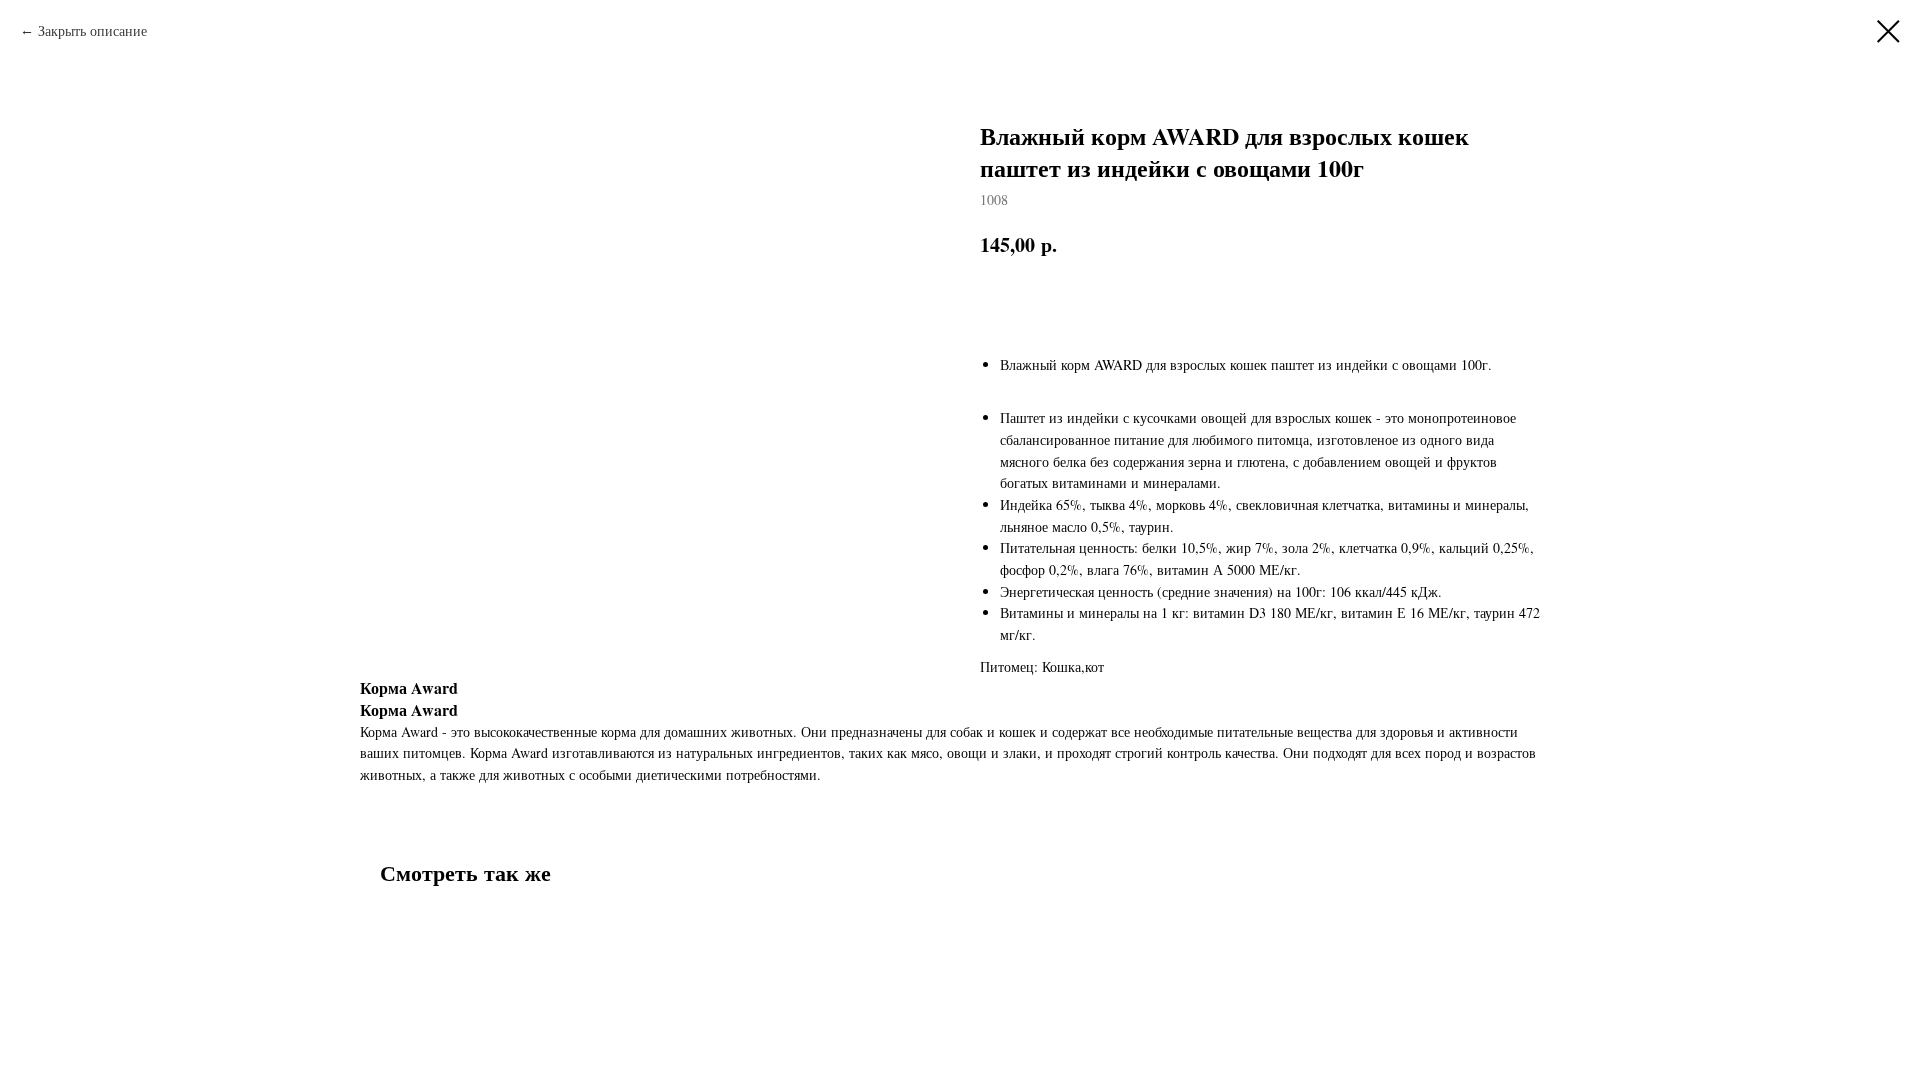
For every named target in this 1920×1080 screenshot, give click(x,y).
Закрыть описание (92, 30)
